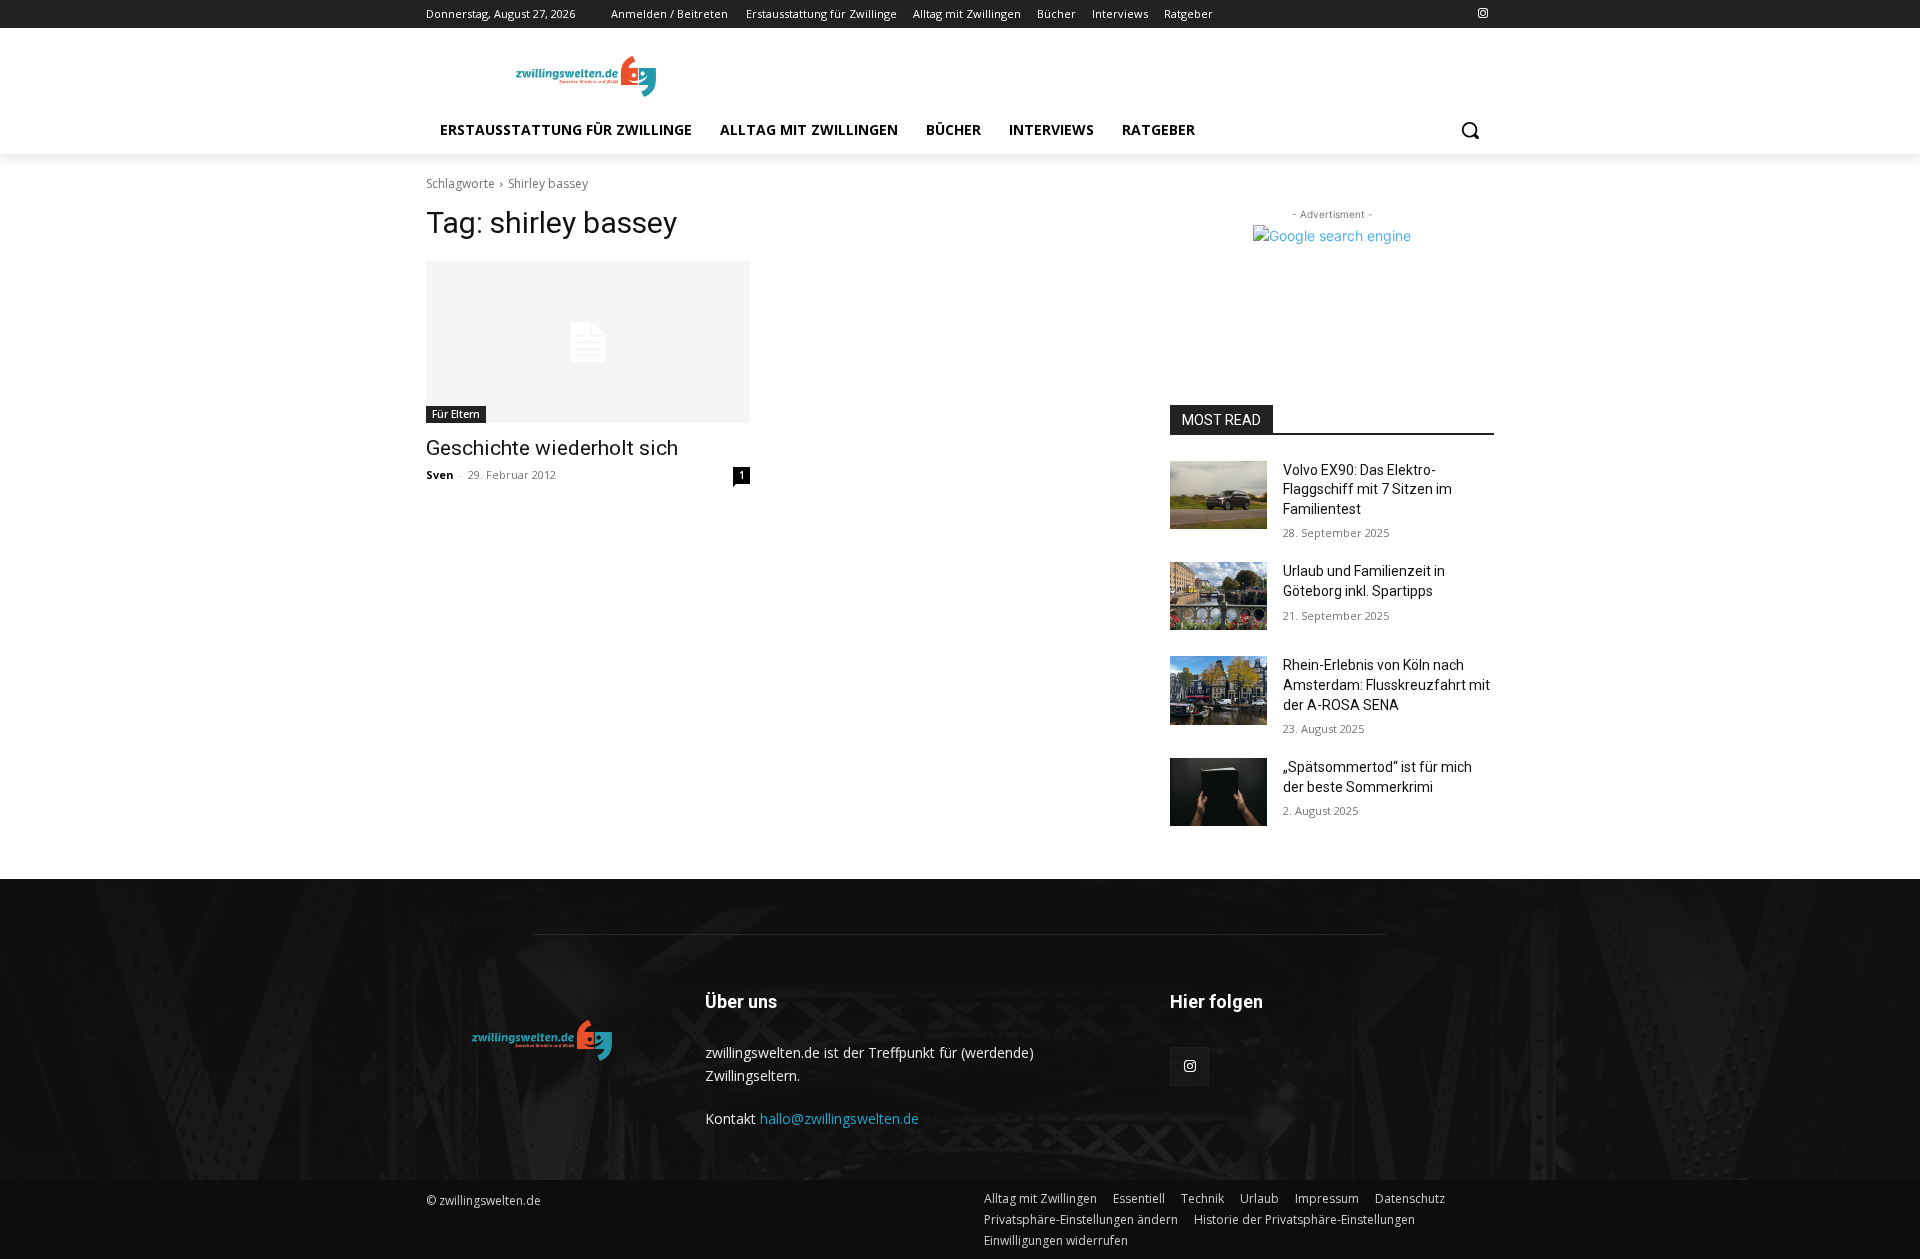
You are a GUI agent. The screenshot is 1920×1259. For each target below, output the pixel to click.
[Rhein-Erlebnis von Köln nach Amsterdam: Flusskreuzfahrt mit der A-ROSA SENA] (1218, 690)
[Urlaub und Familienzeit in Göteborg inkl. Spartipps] (1218, 596)
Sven (440, 474)
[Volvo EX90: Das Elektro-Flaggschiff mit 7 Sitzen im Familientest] (1218, 495)
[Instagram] (1482, 14)
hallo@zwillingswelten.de (839, 1118)
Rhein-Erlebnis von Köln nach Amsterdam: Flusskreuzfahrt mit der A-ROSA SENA (1386, 684)
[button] (1470, 130)
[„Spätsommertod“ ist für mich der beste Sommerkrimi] (1218, 792)
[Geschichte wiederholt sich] (588, 342)
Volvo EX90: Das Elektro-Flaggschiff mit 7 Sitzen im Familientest (1367, 489)
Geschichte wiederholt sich (552, 448)
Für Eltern (456, 414)
